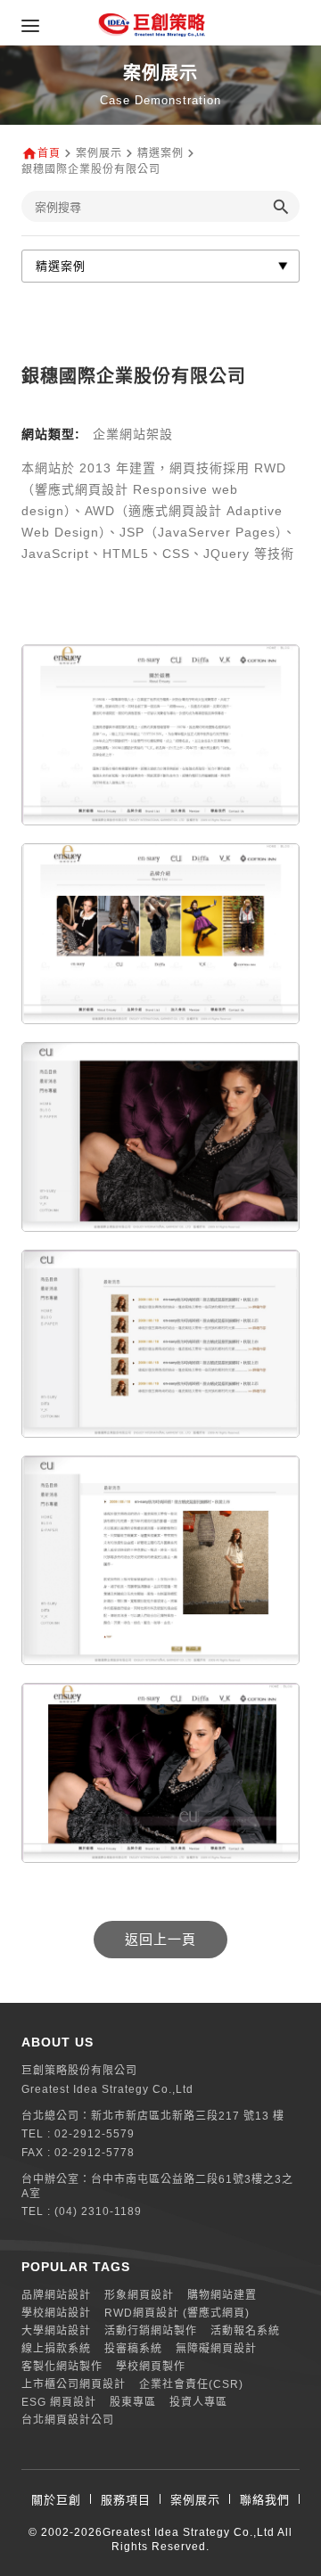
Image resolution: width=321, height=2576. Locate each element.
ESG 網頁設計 (59, 2402)
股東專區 (133, 2402)
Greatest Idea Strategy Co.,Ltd (189, 2532)
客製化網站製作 (62, 2367)
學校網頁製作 (151, 2367)
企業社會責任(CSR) (191, 2384)
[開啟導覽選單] (30, 26)
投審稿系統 (133, 2349)
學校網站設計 (56, 2313)
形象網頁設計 (139, 2295)
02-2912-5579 (95, 2134)
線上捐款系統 (56, 2349)
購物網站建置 (222, 2295)
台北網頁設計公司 (68, 2420)
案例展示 (195, 2500)
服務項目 (126, 2500)
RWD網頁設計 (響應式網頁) (177, 2313)
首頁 (49, 153)
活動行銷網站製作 (151, 2331)
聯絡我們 (265, 2500)
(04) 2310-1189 (98, 2211)
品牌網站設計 (56, 2295)
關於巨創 (56, 2500)
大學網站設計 (56, 2331)
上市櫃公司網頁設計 (74, 2384)
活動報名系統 (245, 2331)
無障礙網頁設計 (216, 2349)
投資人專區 (198, 2402)
